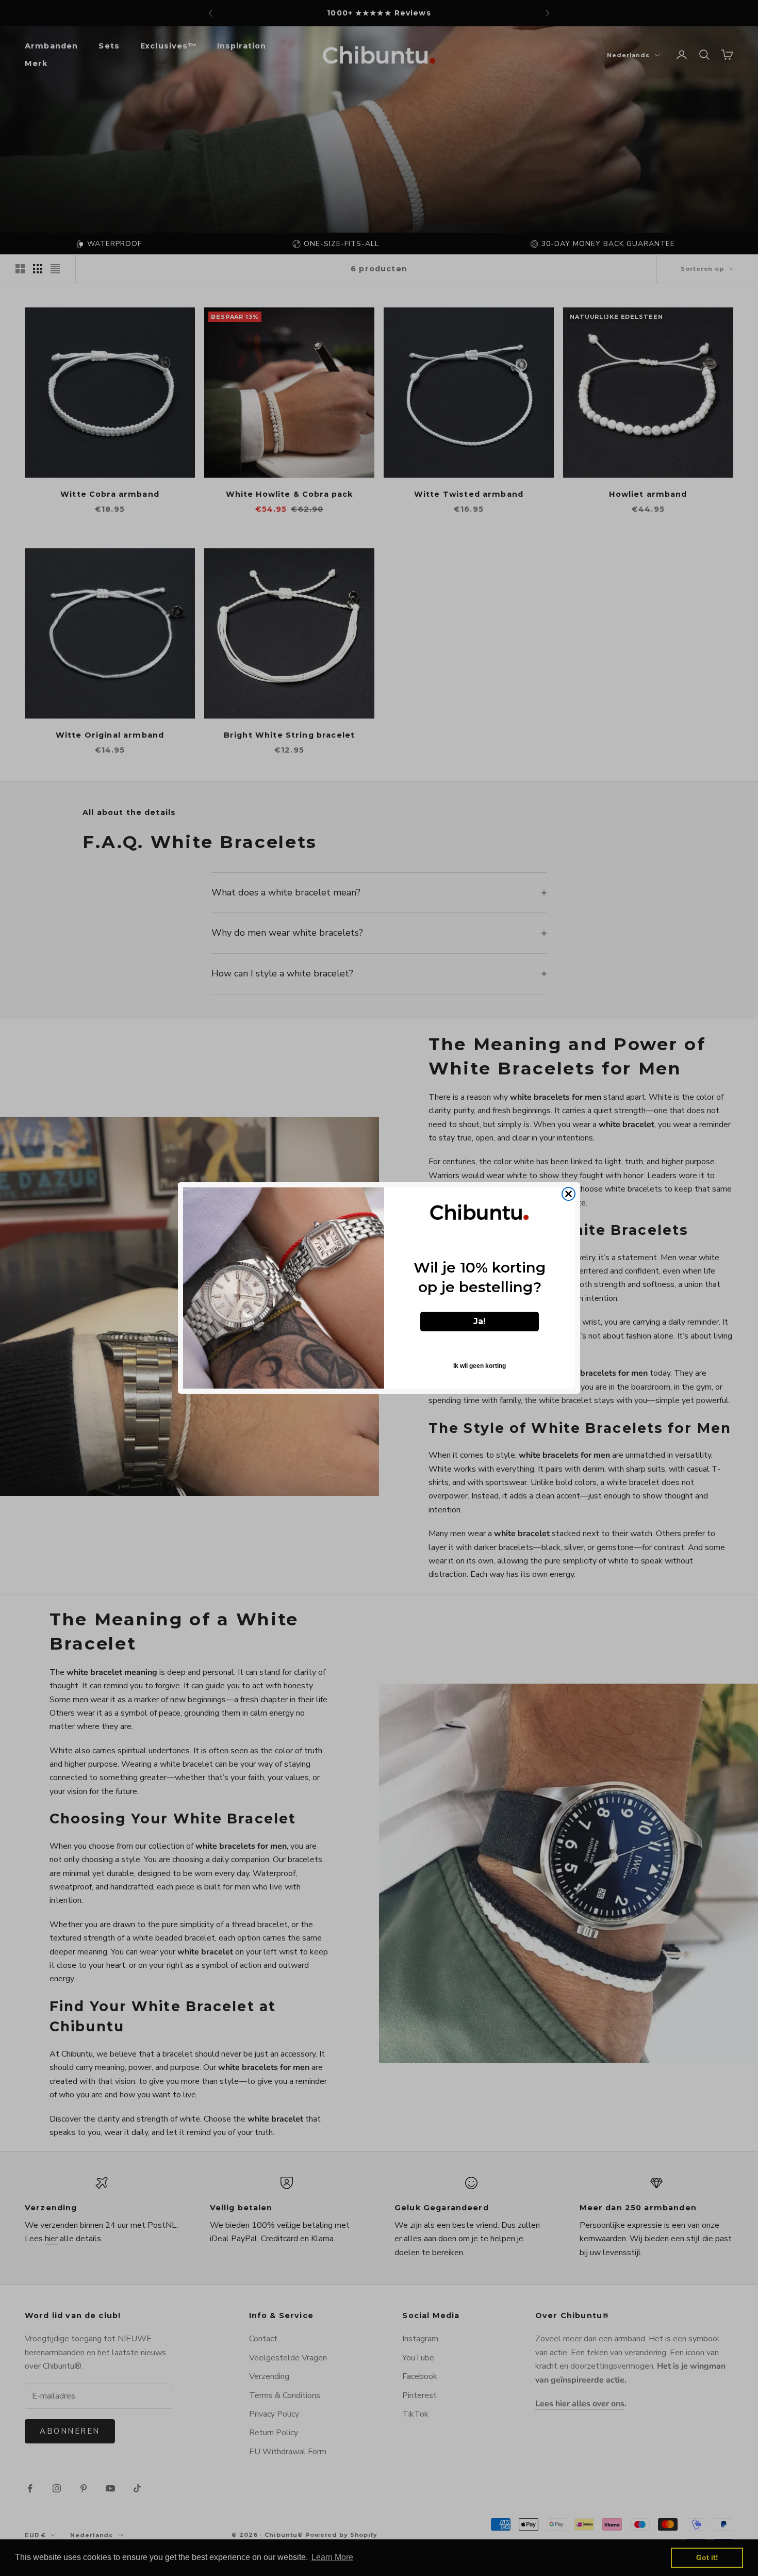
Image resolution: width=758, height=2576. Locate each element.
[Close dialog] (568, 1194)
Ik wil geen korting (480, 1366)
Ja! (480, 1321)
